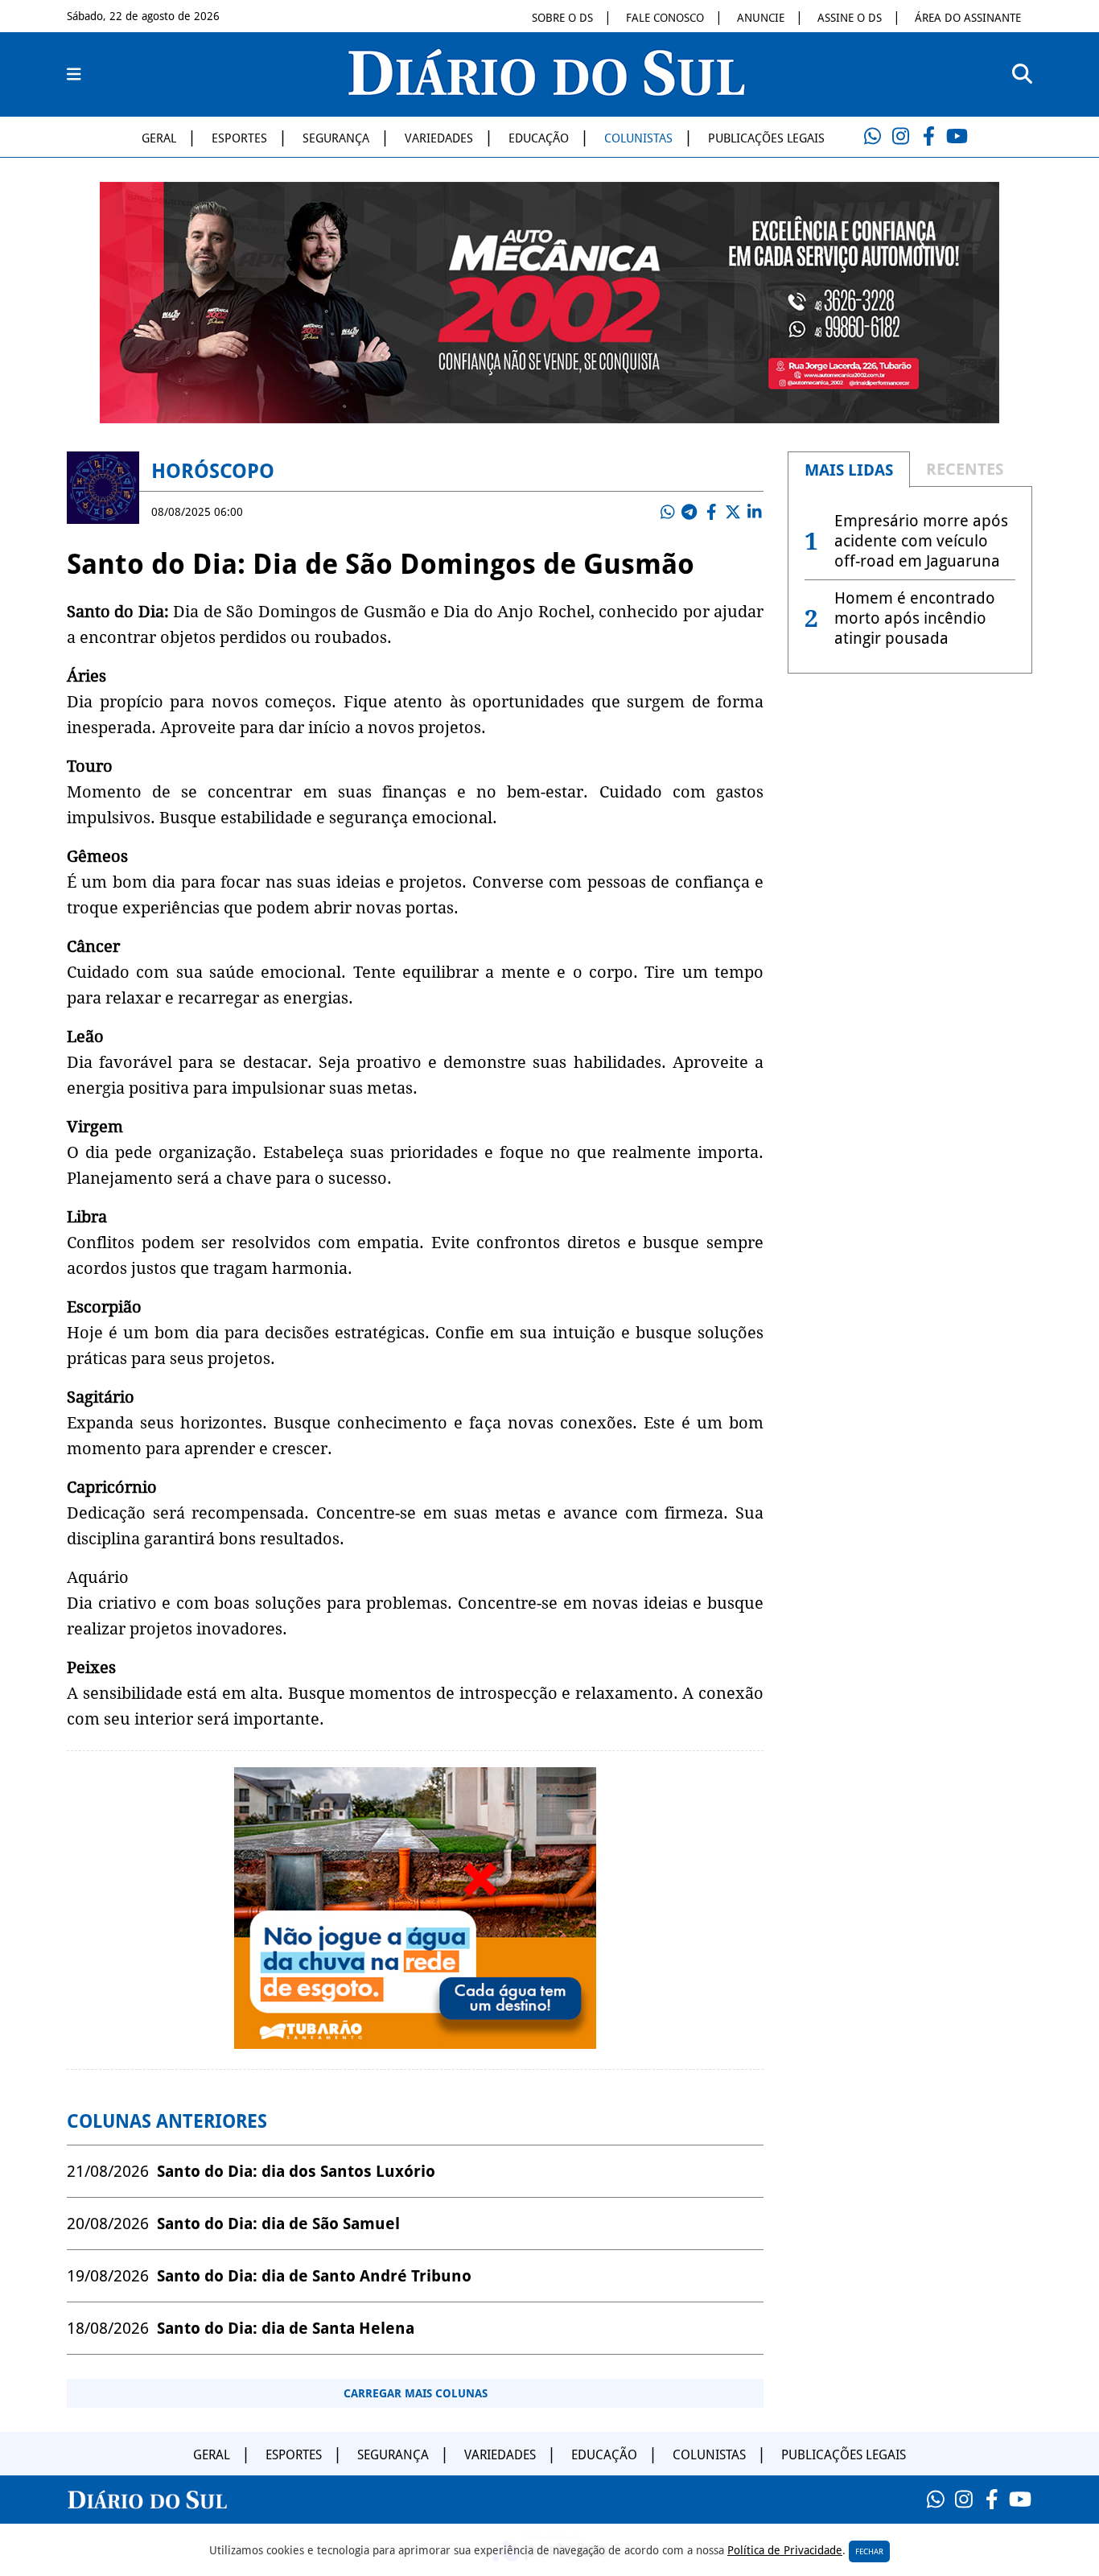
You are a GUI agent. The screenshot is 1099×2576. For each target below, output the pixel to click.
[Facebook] (928, 137)
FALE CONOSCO (665, 18)
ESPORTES (239, 138)
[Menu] (74, 75)
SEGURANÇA (336, 138)
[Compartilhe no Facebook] (711, 512)
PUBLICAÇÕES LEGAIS (766, 138)
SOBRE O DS (562, 18)
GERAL (159, 138)
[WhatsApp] (872, 137)
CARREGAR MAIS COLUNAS (416, 2393)
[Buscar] (1022, 74)
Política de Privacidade (785, 2550)
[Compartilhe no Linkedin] (755, 512)
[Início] (546, 91)
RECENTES (965, 469)
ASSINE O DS (850, 18)
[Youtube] (957, 137)
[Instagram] (900, 137)
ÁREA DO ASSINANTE (968, 18)
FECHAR (869, 2551)
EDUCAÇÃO (539, 138)
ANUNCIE (761, 18)
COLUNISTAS (638, 138)
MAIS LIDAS (849, 470)
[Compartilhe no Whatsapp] (668, 512)
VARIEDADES (439, 138)
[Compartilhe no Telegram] (689, 512)
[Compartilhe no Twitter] (733, 512)
